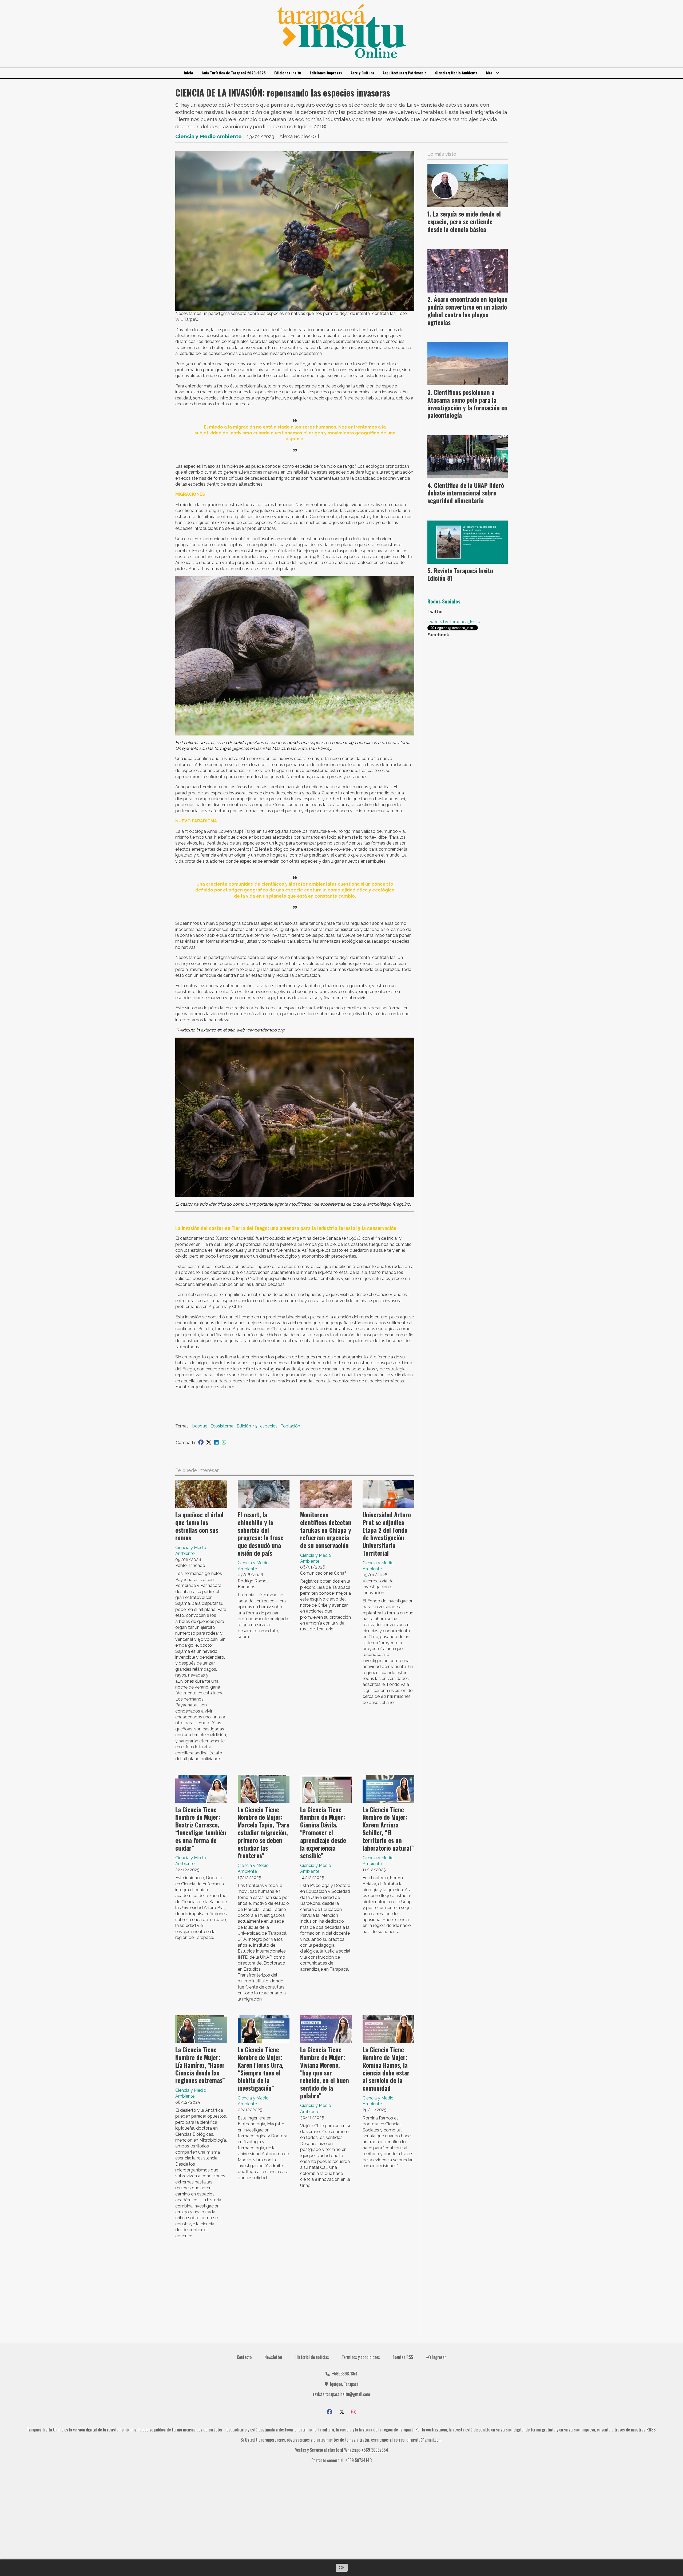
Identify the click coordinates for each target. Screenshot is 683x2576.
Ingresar (439, 2357)
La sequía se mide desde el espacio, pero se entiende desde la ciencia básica (464, 222)
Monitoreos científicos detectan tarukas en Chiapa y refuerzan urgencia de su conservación (326, 1530)
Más (489, 73)
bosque (200, 1426)
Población (290, 1426)
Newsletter (273, 2357)
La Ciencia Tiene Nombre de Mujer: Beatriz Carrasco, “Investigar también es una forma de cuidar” (201, 1829)
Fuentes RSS (403, 2357)
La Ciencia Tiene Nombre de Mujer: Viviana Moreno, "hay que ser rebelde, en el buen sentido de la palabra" (325, 2073)
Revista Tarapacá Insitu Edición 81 (460, 575)
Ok (342, 2568)
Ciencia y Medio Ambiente (456, 73)
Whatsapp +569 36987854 (366, 2450)
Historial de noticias (312, 2357)
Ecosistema (222, 1426)
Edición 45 (247, 1426)
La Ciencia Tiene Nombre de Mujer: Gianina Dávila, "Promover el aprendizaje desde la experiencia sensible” (323, 1833)
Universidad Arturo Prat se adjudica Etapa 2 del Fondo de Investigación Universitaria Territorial (387, 1534)
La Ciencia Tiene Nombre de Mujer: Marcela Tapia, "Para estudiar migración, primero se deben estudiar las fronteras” (263, 1833)
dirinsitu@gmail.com (424, 2440)
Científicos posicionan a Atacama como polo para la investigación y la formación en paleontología (467, 404)
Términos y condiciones (361, 2357)
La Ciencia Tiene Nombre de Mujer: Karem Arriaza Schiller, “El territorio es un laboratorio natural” (388, 1829)
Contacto (244, 2357)
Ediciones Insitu (288, 73)
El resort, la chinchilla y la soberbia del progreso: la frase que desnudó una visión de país (261, 1534)
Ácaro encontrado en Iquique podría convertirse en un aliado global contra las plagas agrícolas (467, 311)
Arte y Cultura (362, 73)
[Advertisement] (295, 2289)
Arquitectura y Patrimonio (405, 73)
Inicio (188, 73)
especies (269, 1426)
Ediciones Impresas (326, 73)
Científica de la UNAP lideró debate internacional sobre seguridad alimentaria (466, 493)
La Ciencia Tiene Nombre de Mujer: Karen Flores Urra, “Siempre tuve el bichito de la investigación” (261, 2069)
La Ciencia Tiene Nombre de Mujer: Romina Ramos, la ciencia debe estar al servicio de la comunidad (386, 2069)
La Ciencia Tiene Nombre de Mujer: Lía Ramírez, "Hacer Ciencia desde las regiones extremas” (200, 2065)
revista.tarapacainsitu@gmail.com (341, 2394)
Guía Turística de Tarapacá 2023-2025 (234, 73)
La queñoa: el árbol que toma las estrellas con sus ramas (199, 1526)
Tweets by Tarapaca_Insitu (454, 622)
